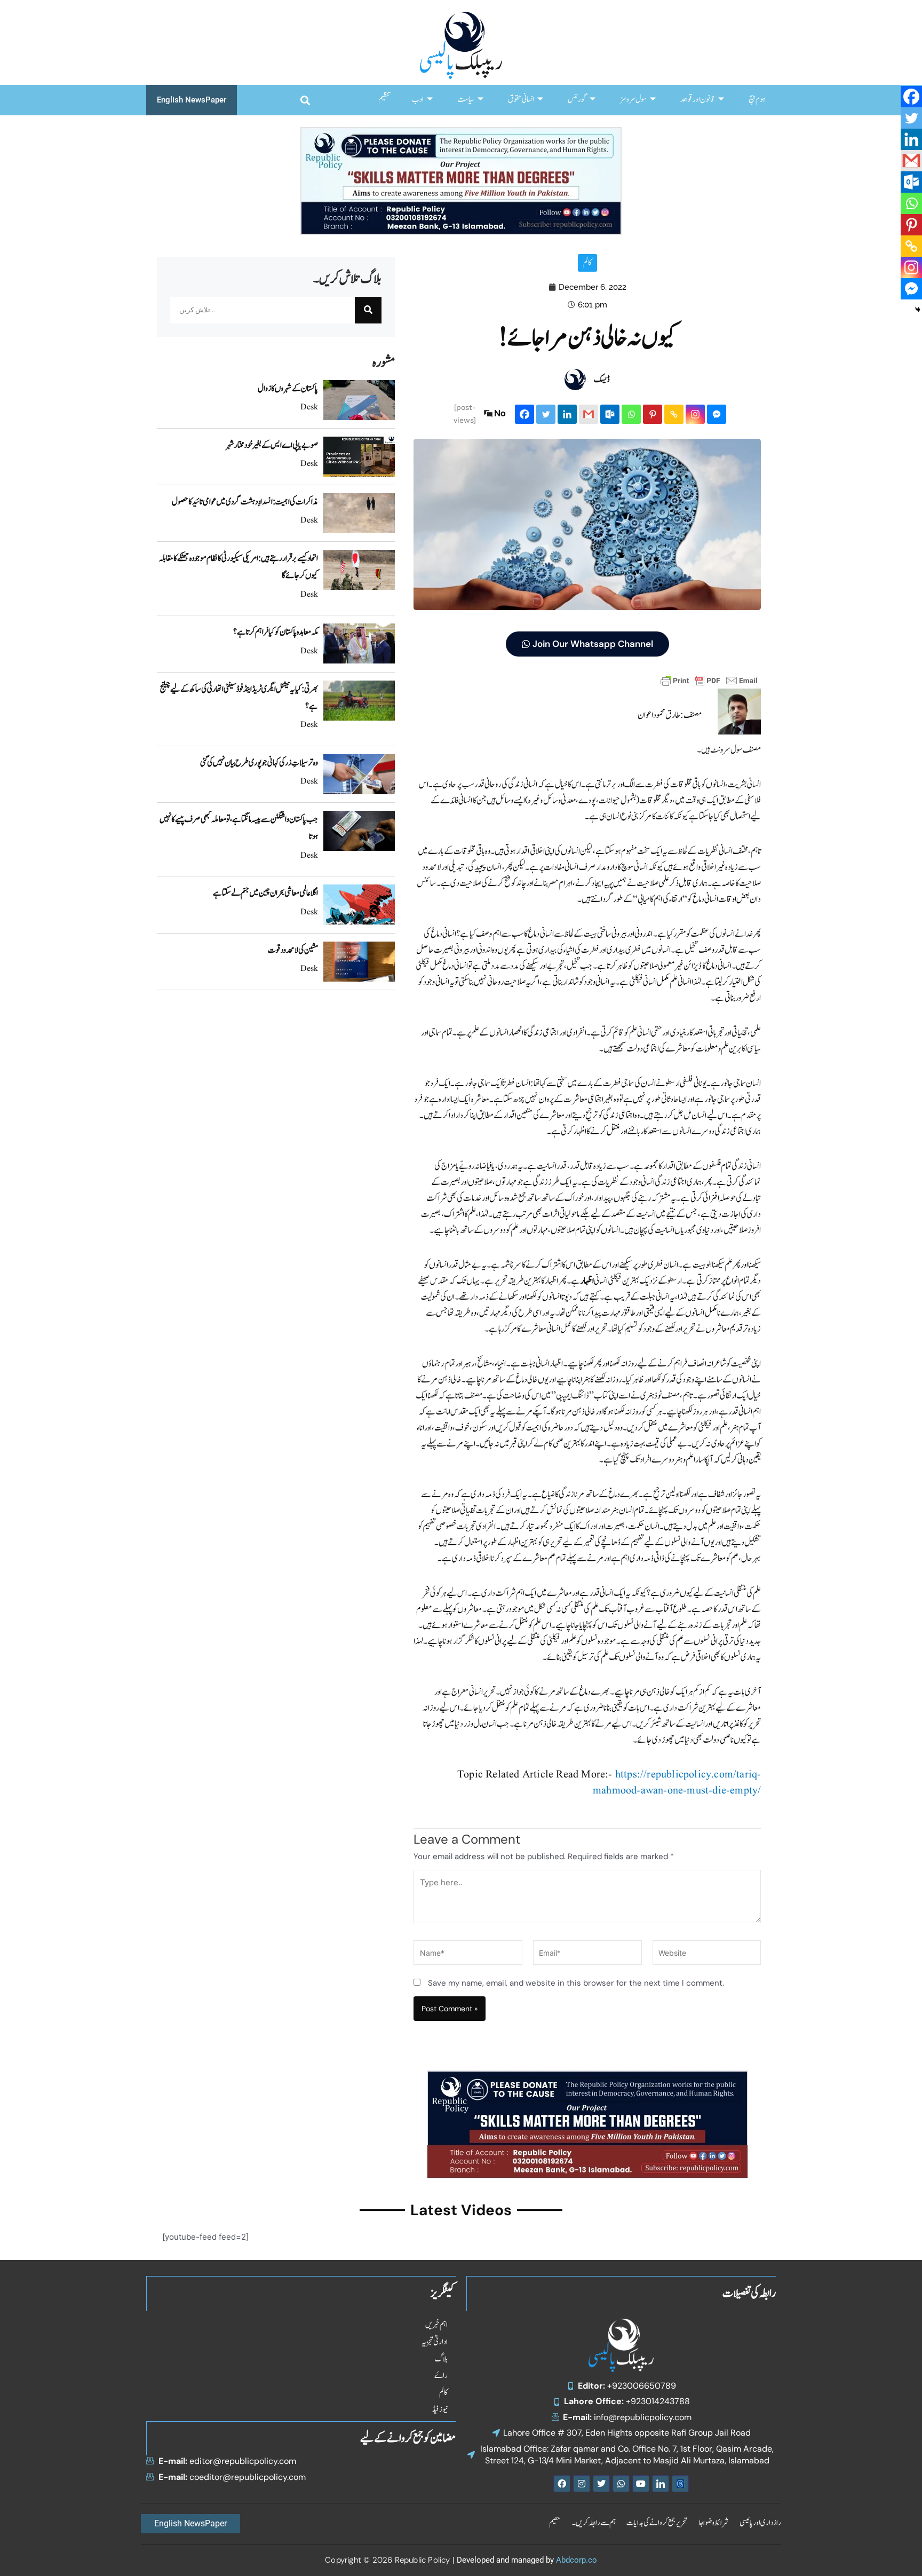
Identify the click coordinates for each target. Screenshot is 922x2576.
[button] (305, 100)
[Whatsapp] (631, 414)
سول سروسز (633, 100)
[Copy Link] (674, 414)
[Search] (368, 310)
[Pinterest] (653, 414)
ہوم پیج (757, 100)
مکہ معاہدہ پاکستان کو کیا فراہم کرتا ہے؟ (276, 632)
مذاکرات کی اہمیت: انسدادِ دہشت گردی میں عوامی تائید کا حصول (245, 502)
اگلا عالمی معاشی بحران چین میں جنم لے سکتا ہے (265, 893)
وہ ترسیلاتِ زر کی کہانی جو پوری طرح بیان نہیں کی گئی (259, 763)
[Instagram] (695, 414)
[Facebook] (524, 414)
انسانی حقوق (521, 100)
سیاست (466, 100)
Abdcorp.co (577, 2560)
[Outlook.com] (610, 414)
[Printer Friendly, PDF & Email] (709, 680)
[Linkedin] (567, 414)
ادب (418, 100)
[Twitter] (546, 414)
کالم (587, 263)
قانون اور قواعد (698, 100)
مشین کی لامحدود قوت (293, 950)
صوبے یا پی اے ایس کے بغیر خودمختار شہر (272, 445)
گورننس (577, 100)
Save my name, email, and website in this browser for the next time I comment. (576, 1983)
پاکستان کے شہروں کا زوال (288, 389)
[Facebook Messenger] (717, 414)
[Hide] (918, 310)
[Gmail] (589, 414)
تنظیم (384, 100)
